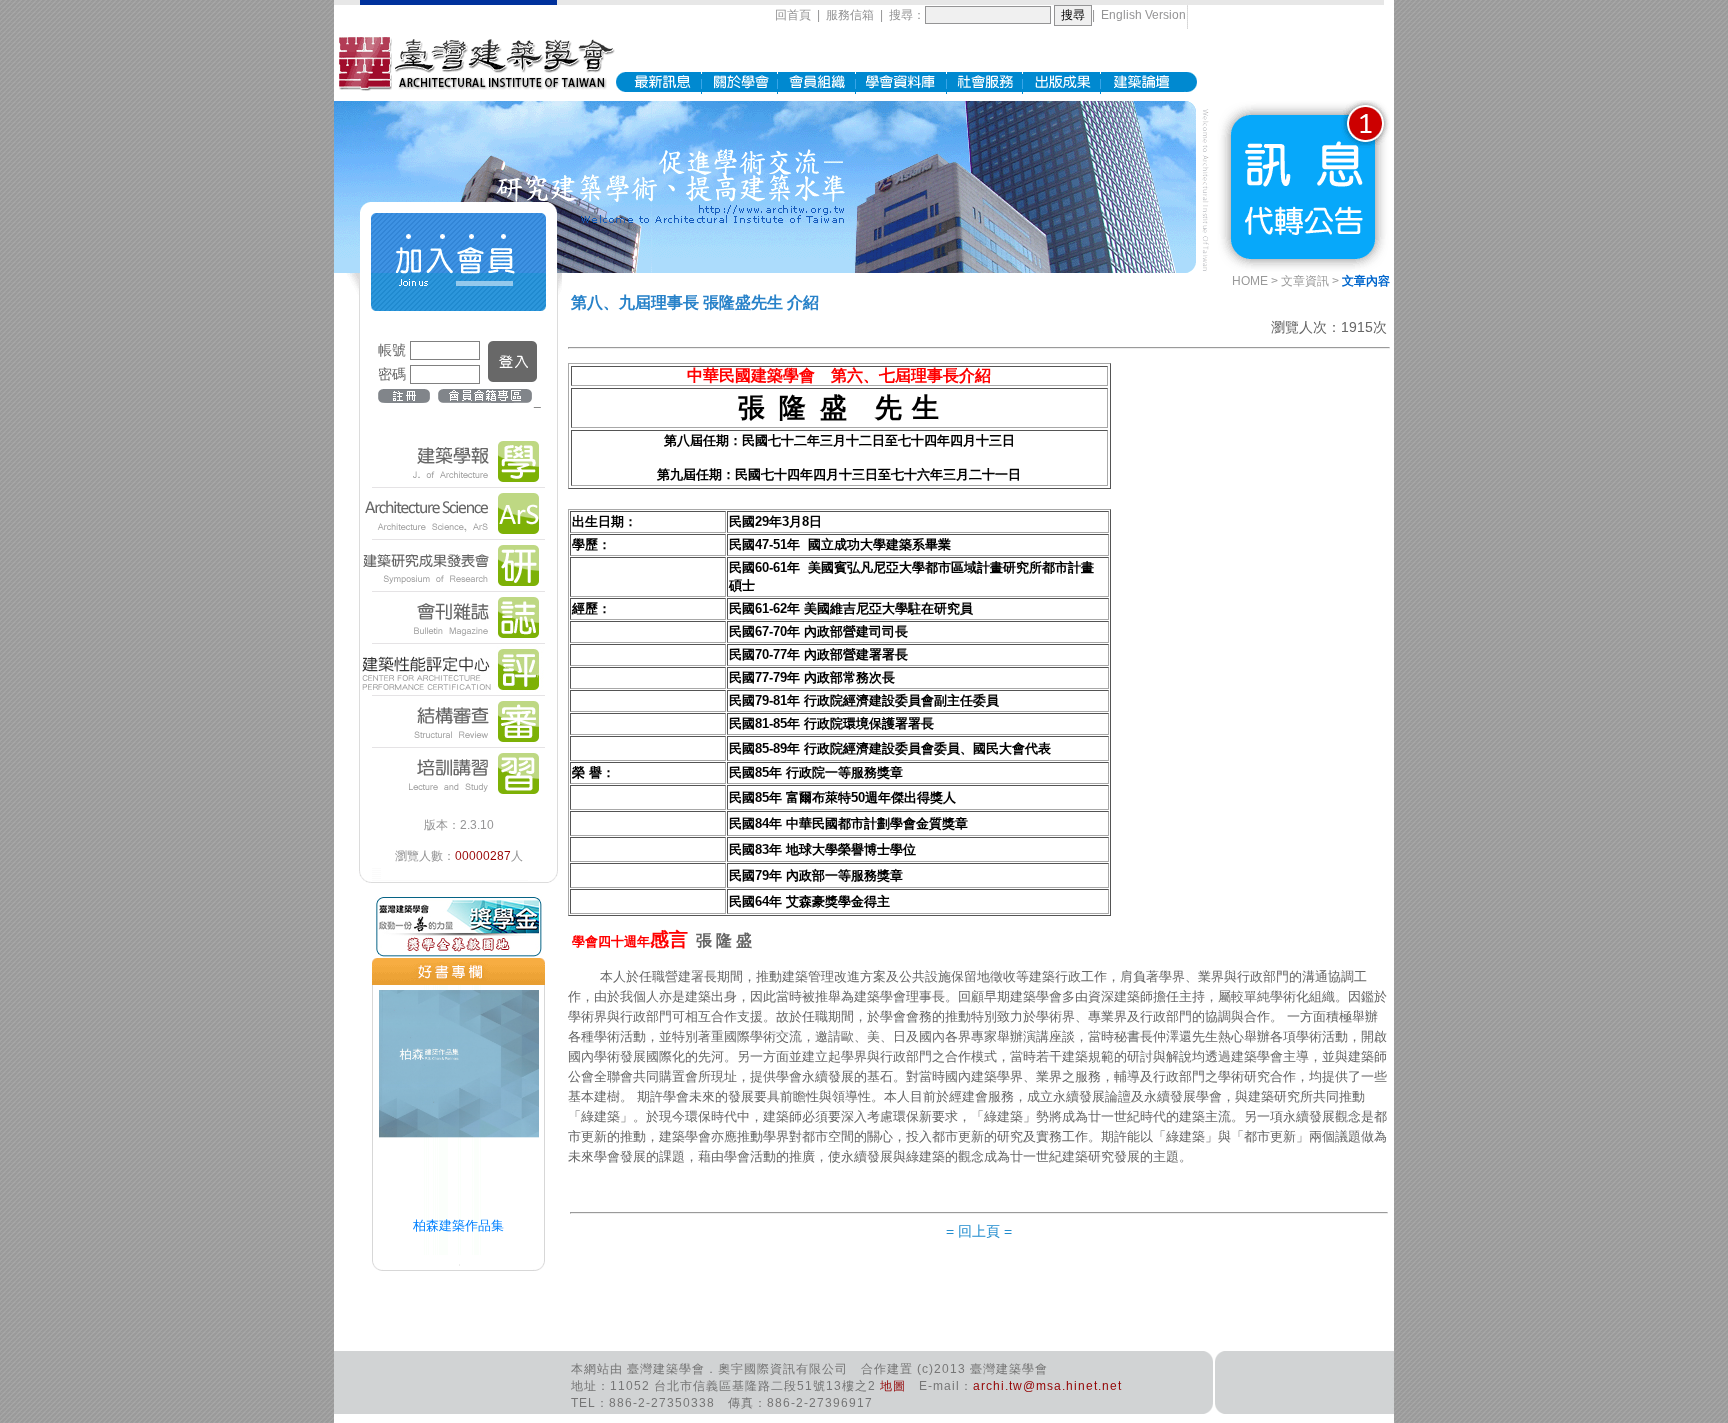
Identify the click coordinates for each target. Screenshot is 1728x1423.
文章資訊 (1305, 281)
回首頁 (793, 15)
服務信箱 (850, 15)
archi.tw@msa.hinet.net (1047, 1386)
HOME (1250, 281)
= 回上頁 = (979, 1231)
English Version (1143, 15)
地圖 (893, 1386)
